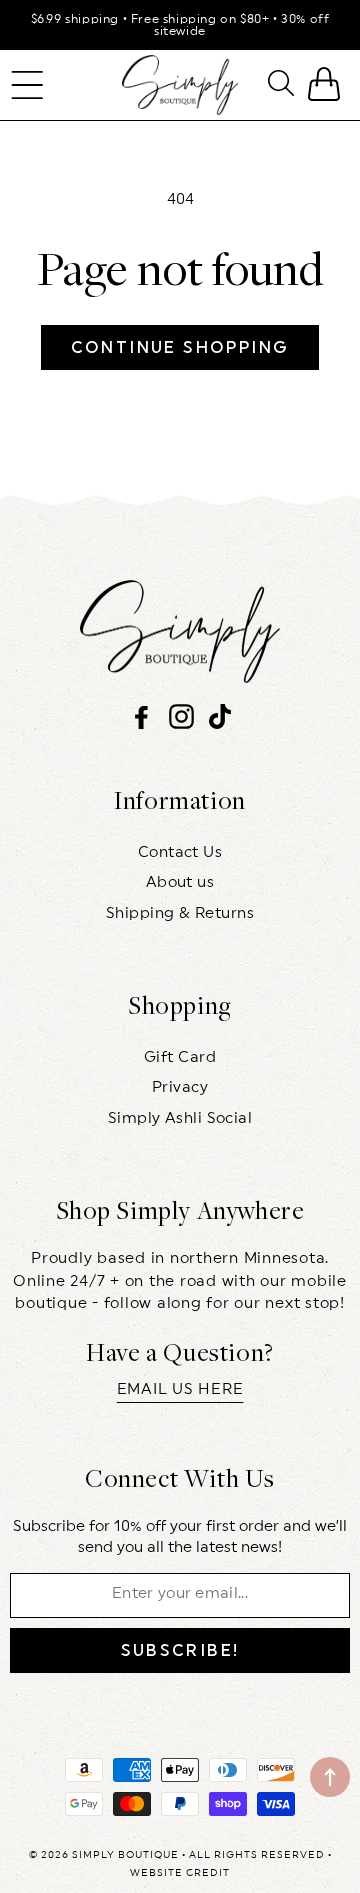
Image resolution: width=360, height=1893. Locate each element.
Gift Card (180, 1057)
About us (180, 882)
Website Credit (180, 1873)
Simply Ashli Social (180, 1118)
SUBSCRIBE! (180, 1650)
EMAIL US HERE (180, 1389)
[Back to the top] (330, 1777)
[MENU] (27, 85)
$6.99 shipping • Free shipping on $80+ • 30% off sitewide (180, 25)
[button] (27, 85)
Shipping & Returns (180, 913)
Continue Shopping (180, 347)
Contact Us (180, 852)
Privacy (180, 1087)
